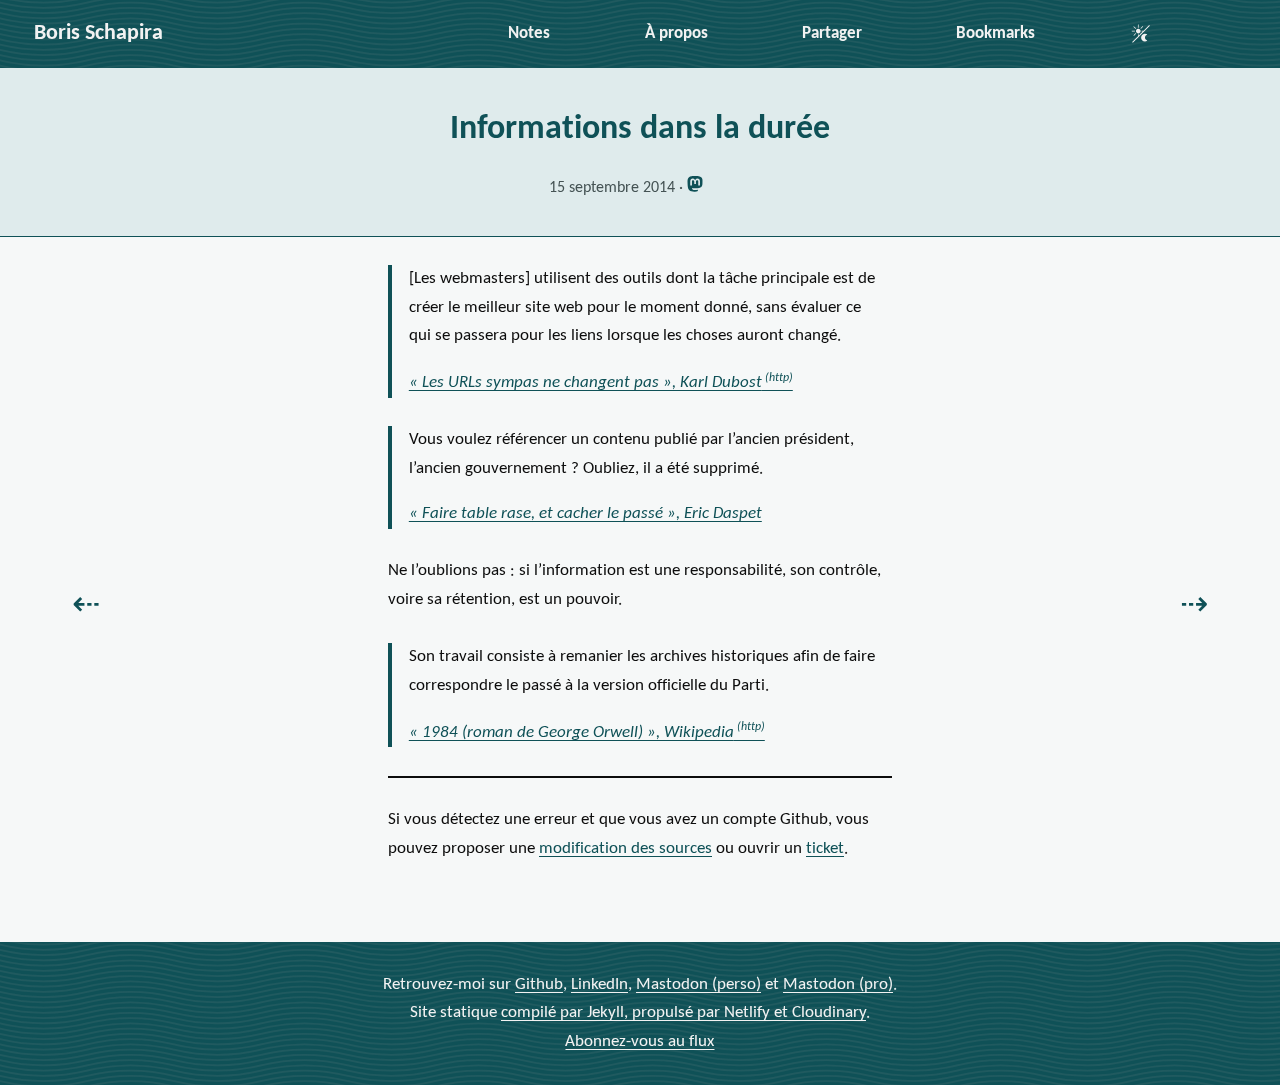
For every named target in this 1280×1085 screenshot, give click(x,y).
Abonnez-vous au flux (639, 1041)
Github (539, 984)
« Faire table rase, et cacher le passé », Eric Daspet (585, 513)
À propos (676, 33)
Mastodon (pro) (838, 984)
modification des (625, 848)
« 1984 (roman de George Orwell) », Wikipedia (571, 732)
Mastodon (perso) (698, 984)
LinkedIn (599, 984)
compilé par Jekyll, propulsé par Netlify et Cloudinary (683, 1012)
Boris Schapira (98, 33)
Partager (832, 33)
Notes (529, 33)
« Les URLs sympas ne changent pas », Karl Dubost (585, 382)
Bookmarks (995, 33)
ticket (825, 848)
